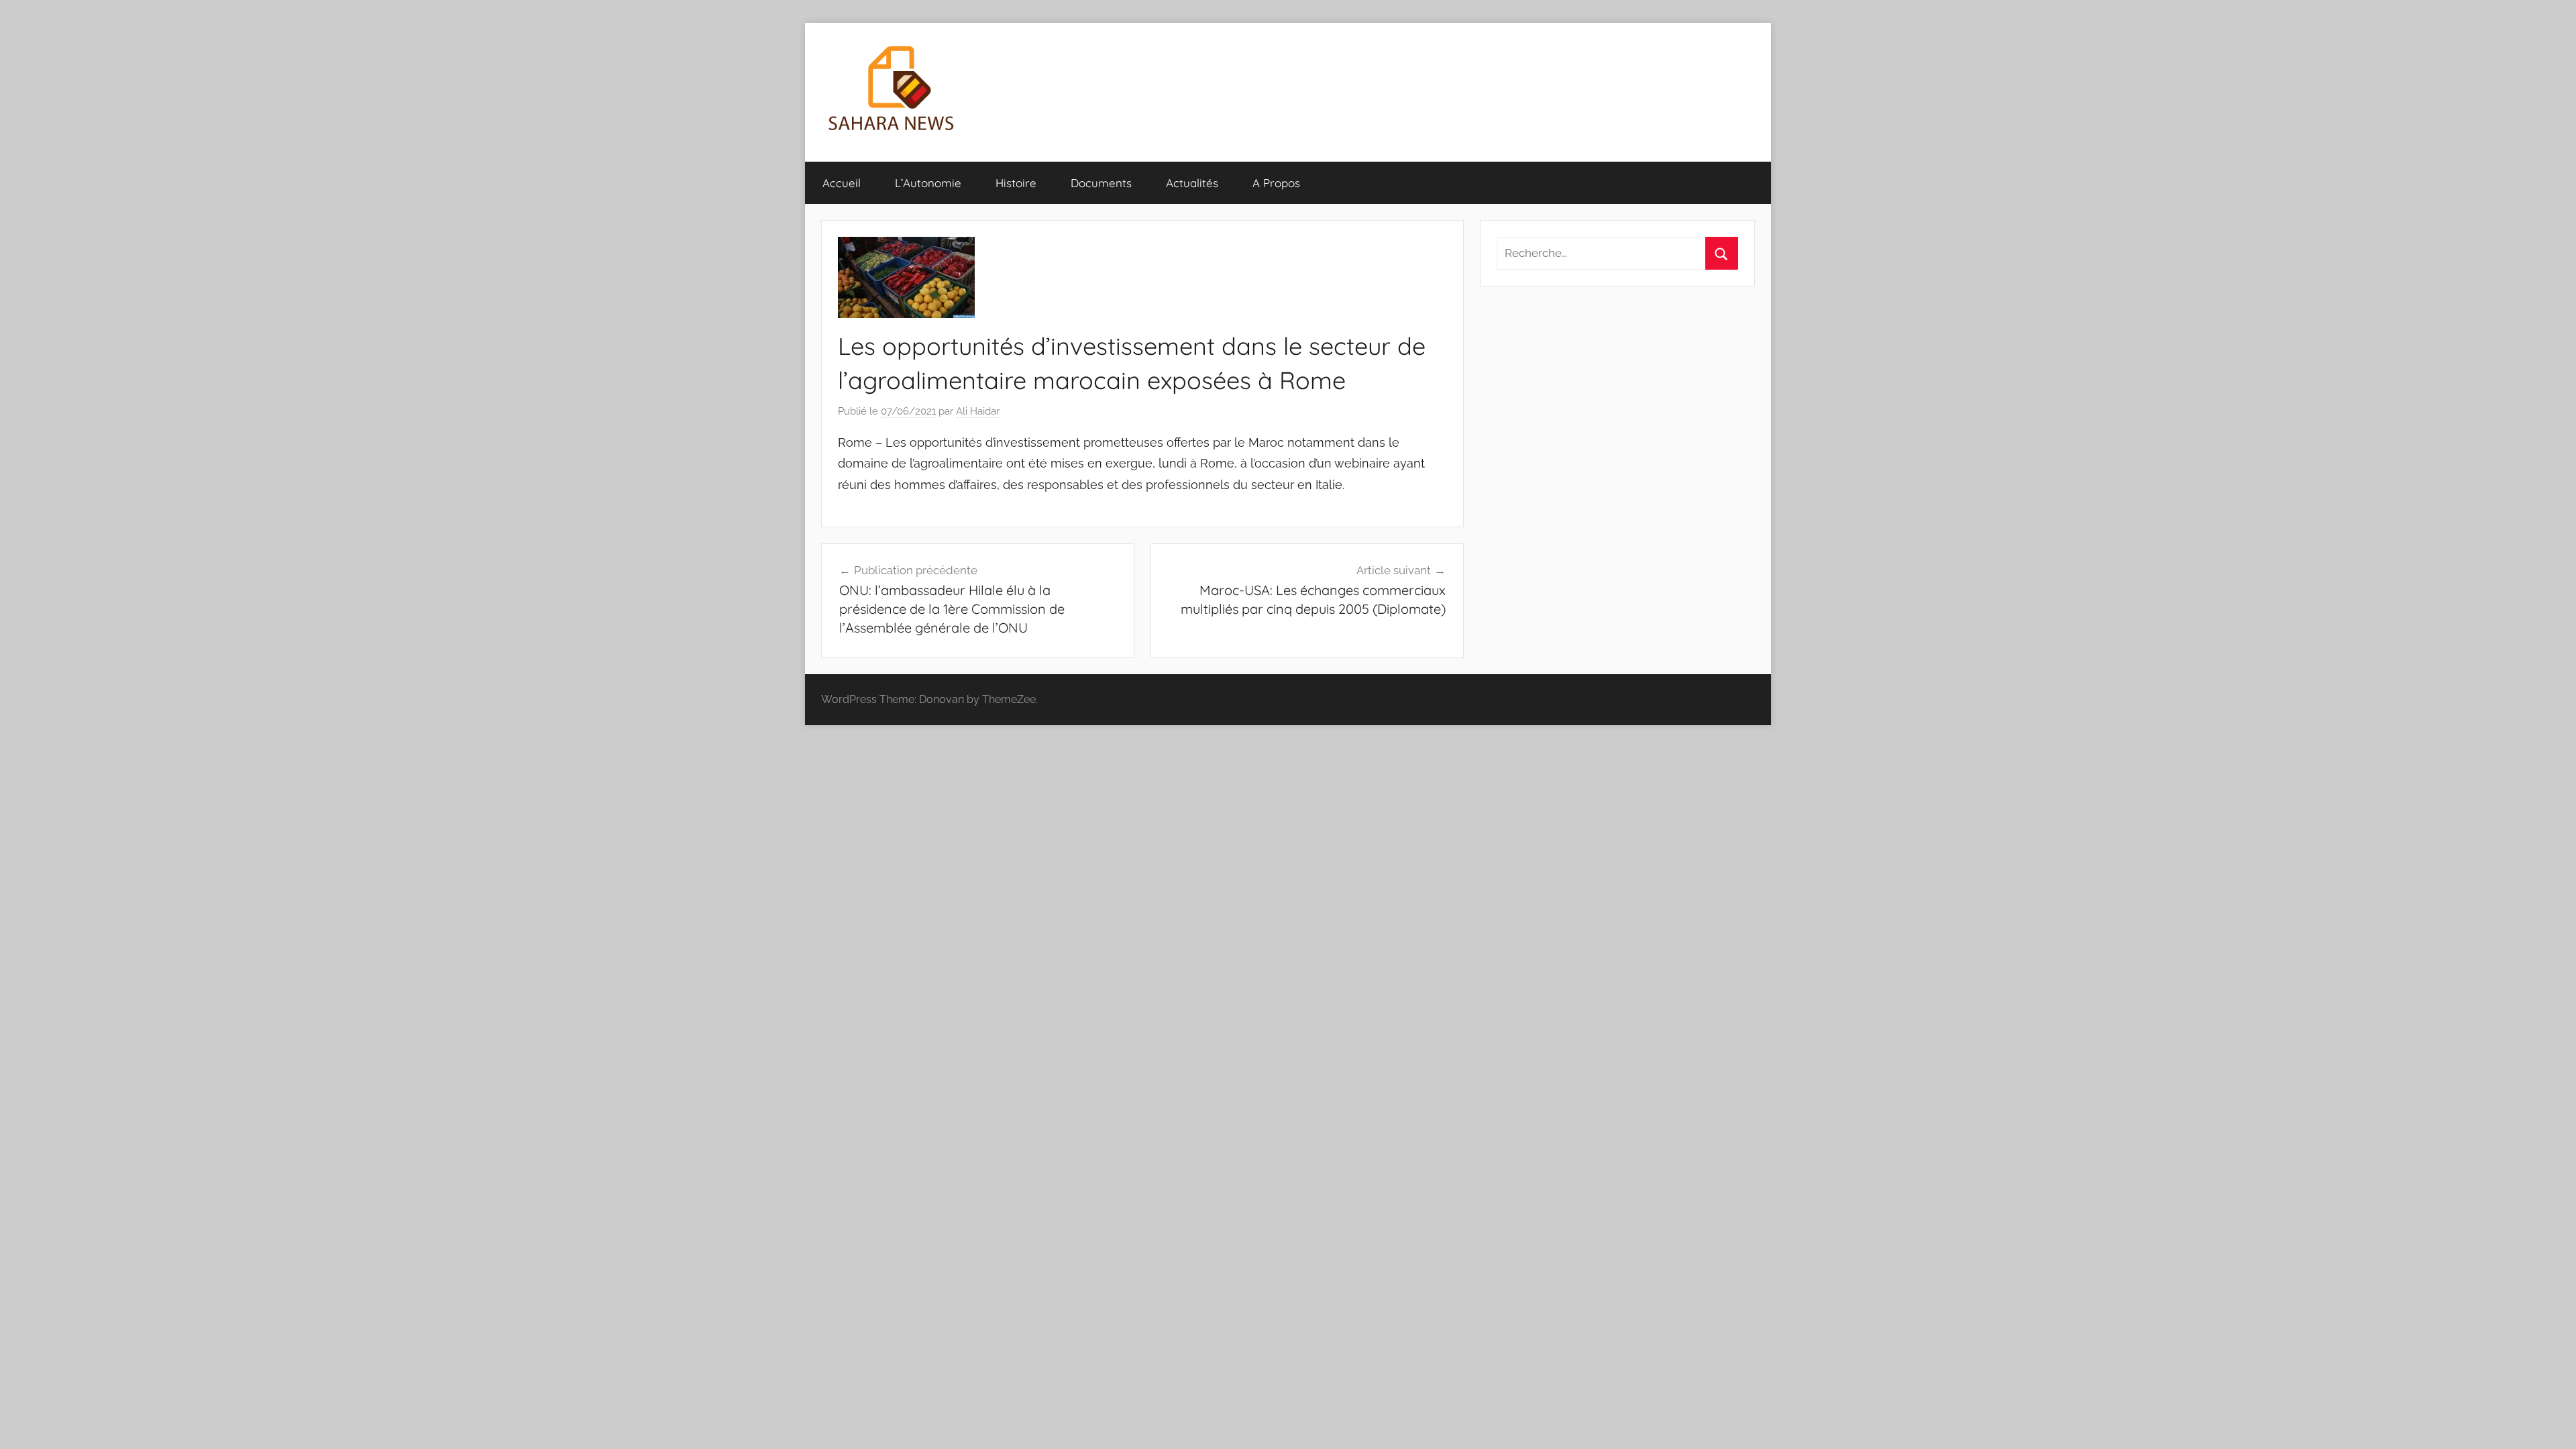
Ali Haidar (978, 411)
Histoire (1016, 183)
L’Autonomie (928, 183)
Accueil (842, 183)
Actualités (1192, 183)
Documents (1101, 183)
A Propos (1276, 183)
